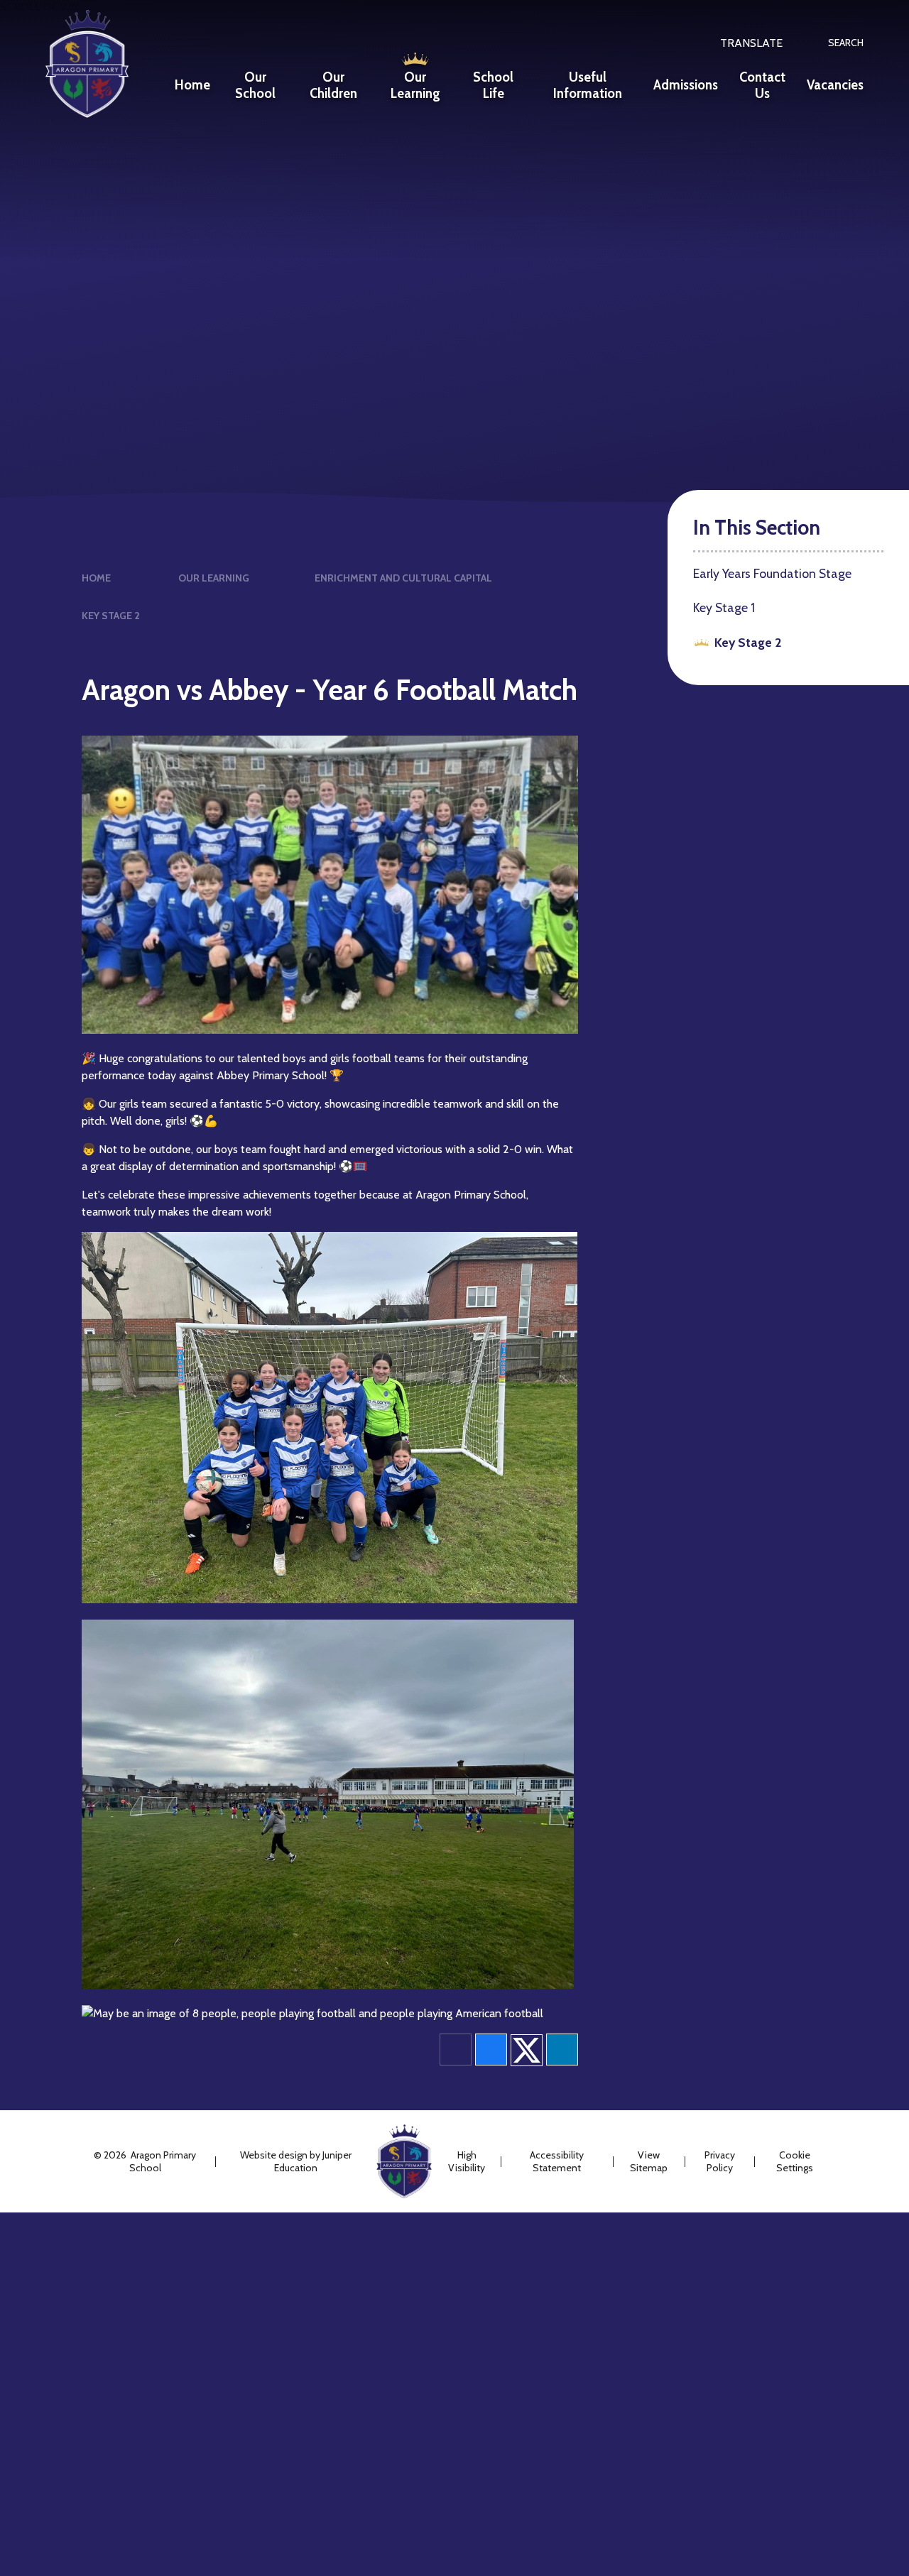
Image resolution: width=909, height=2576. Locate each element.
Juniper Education (313, 2161)
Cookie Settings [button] (795, 2161)
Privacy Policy (720, 2161)
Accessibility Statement (557, 2161)
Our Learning (214, 578)
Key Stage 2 (111, 616)
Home (96, 578)
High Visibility (467, 2161)
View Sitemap (649, 2161)
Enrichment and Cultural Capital (403, 578)
